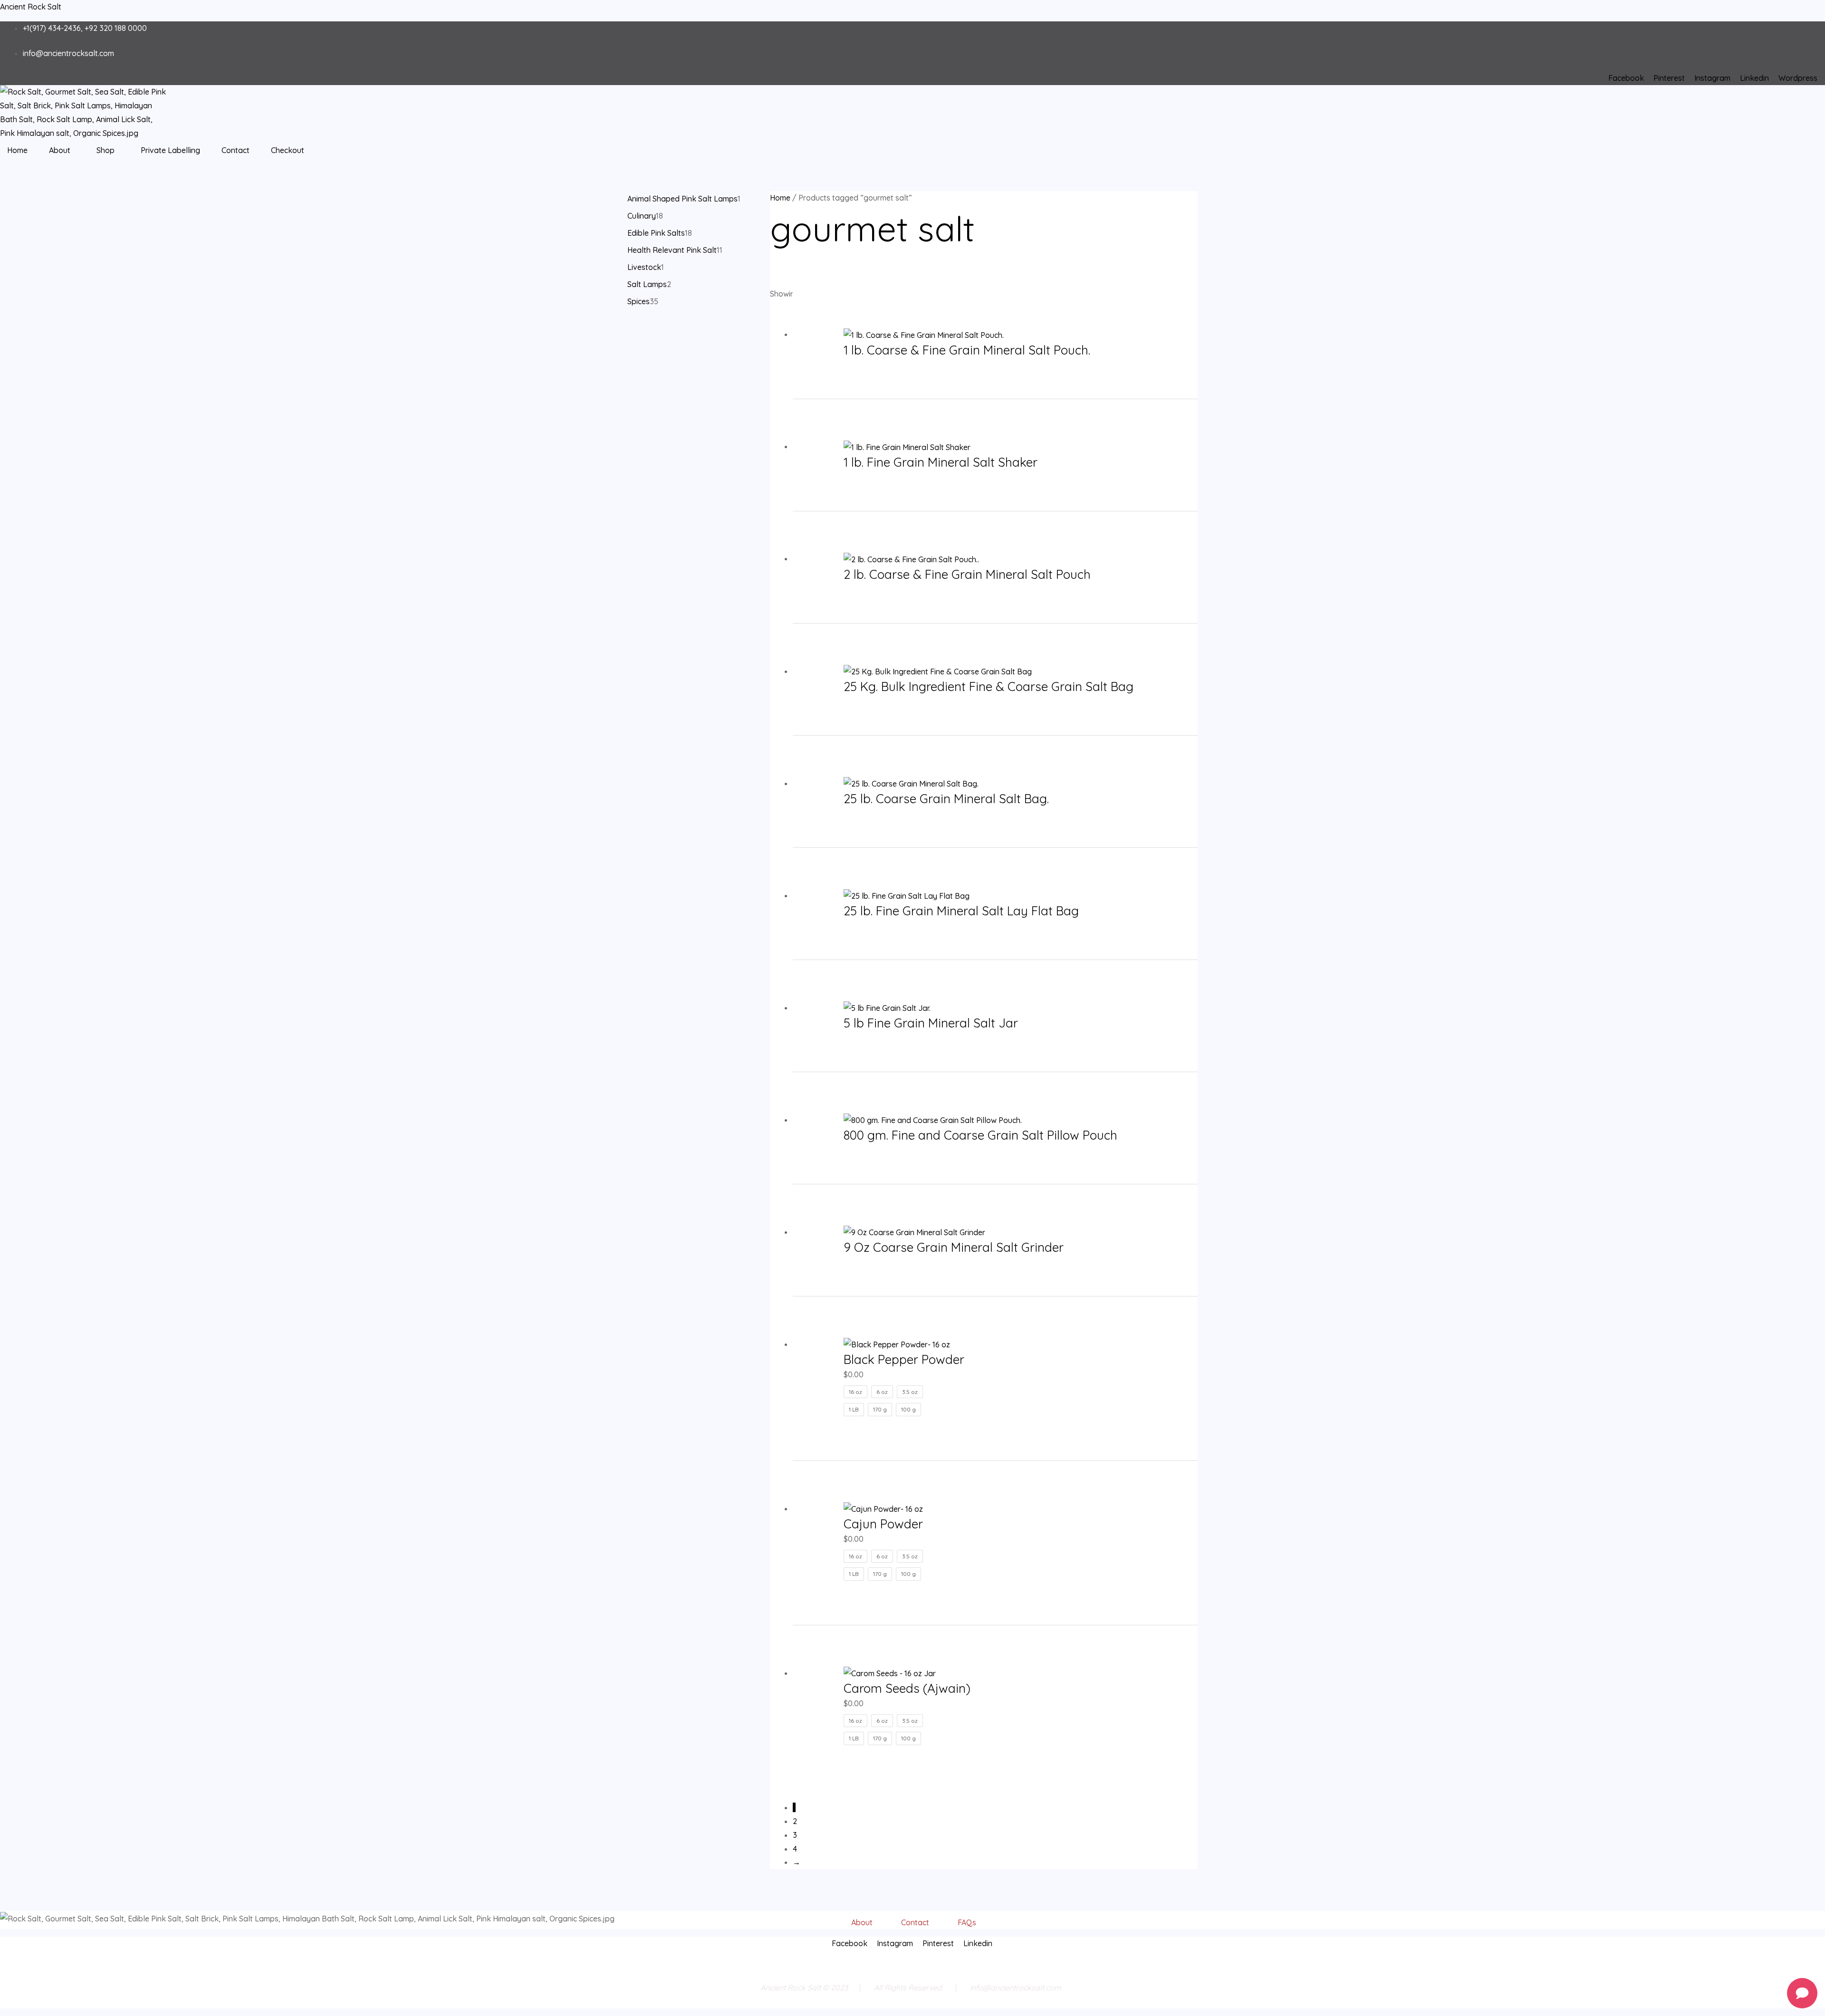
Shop (106, 150)
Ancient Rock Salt (31, 7)
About (60, 150)
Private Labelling (170, 150)
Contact (235, 150)
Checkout (288, 150)
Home (17, 150)
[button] (62, 150)
